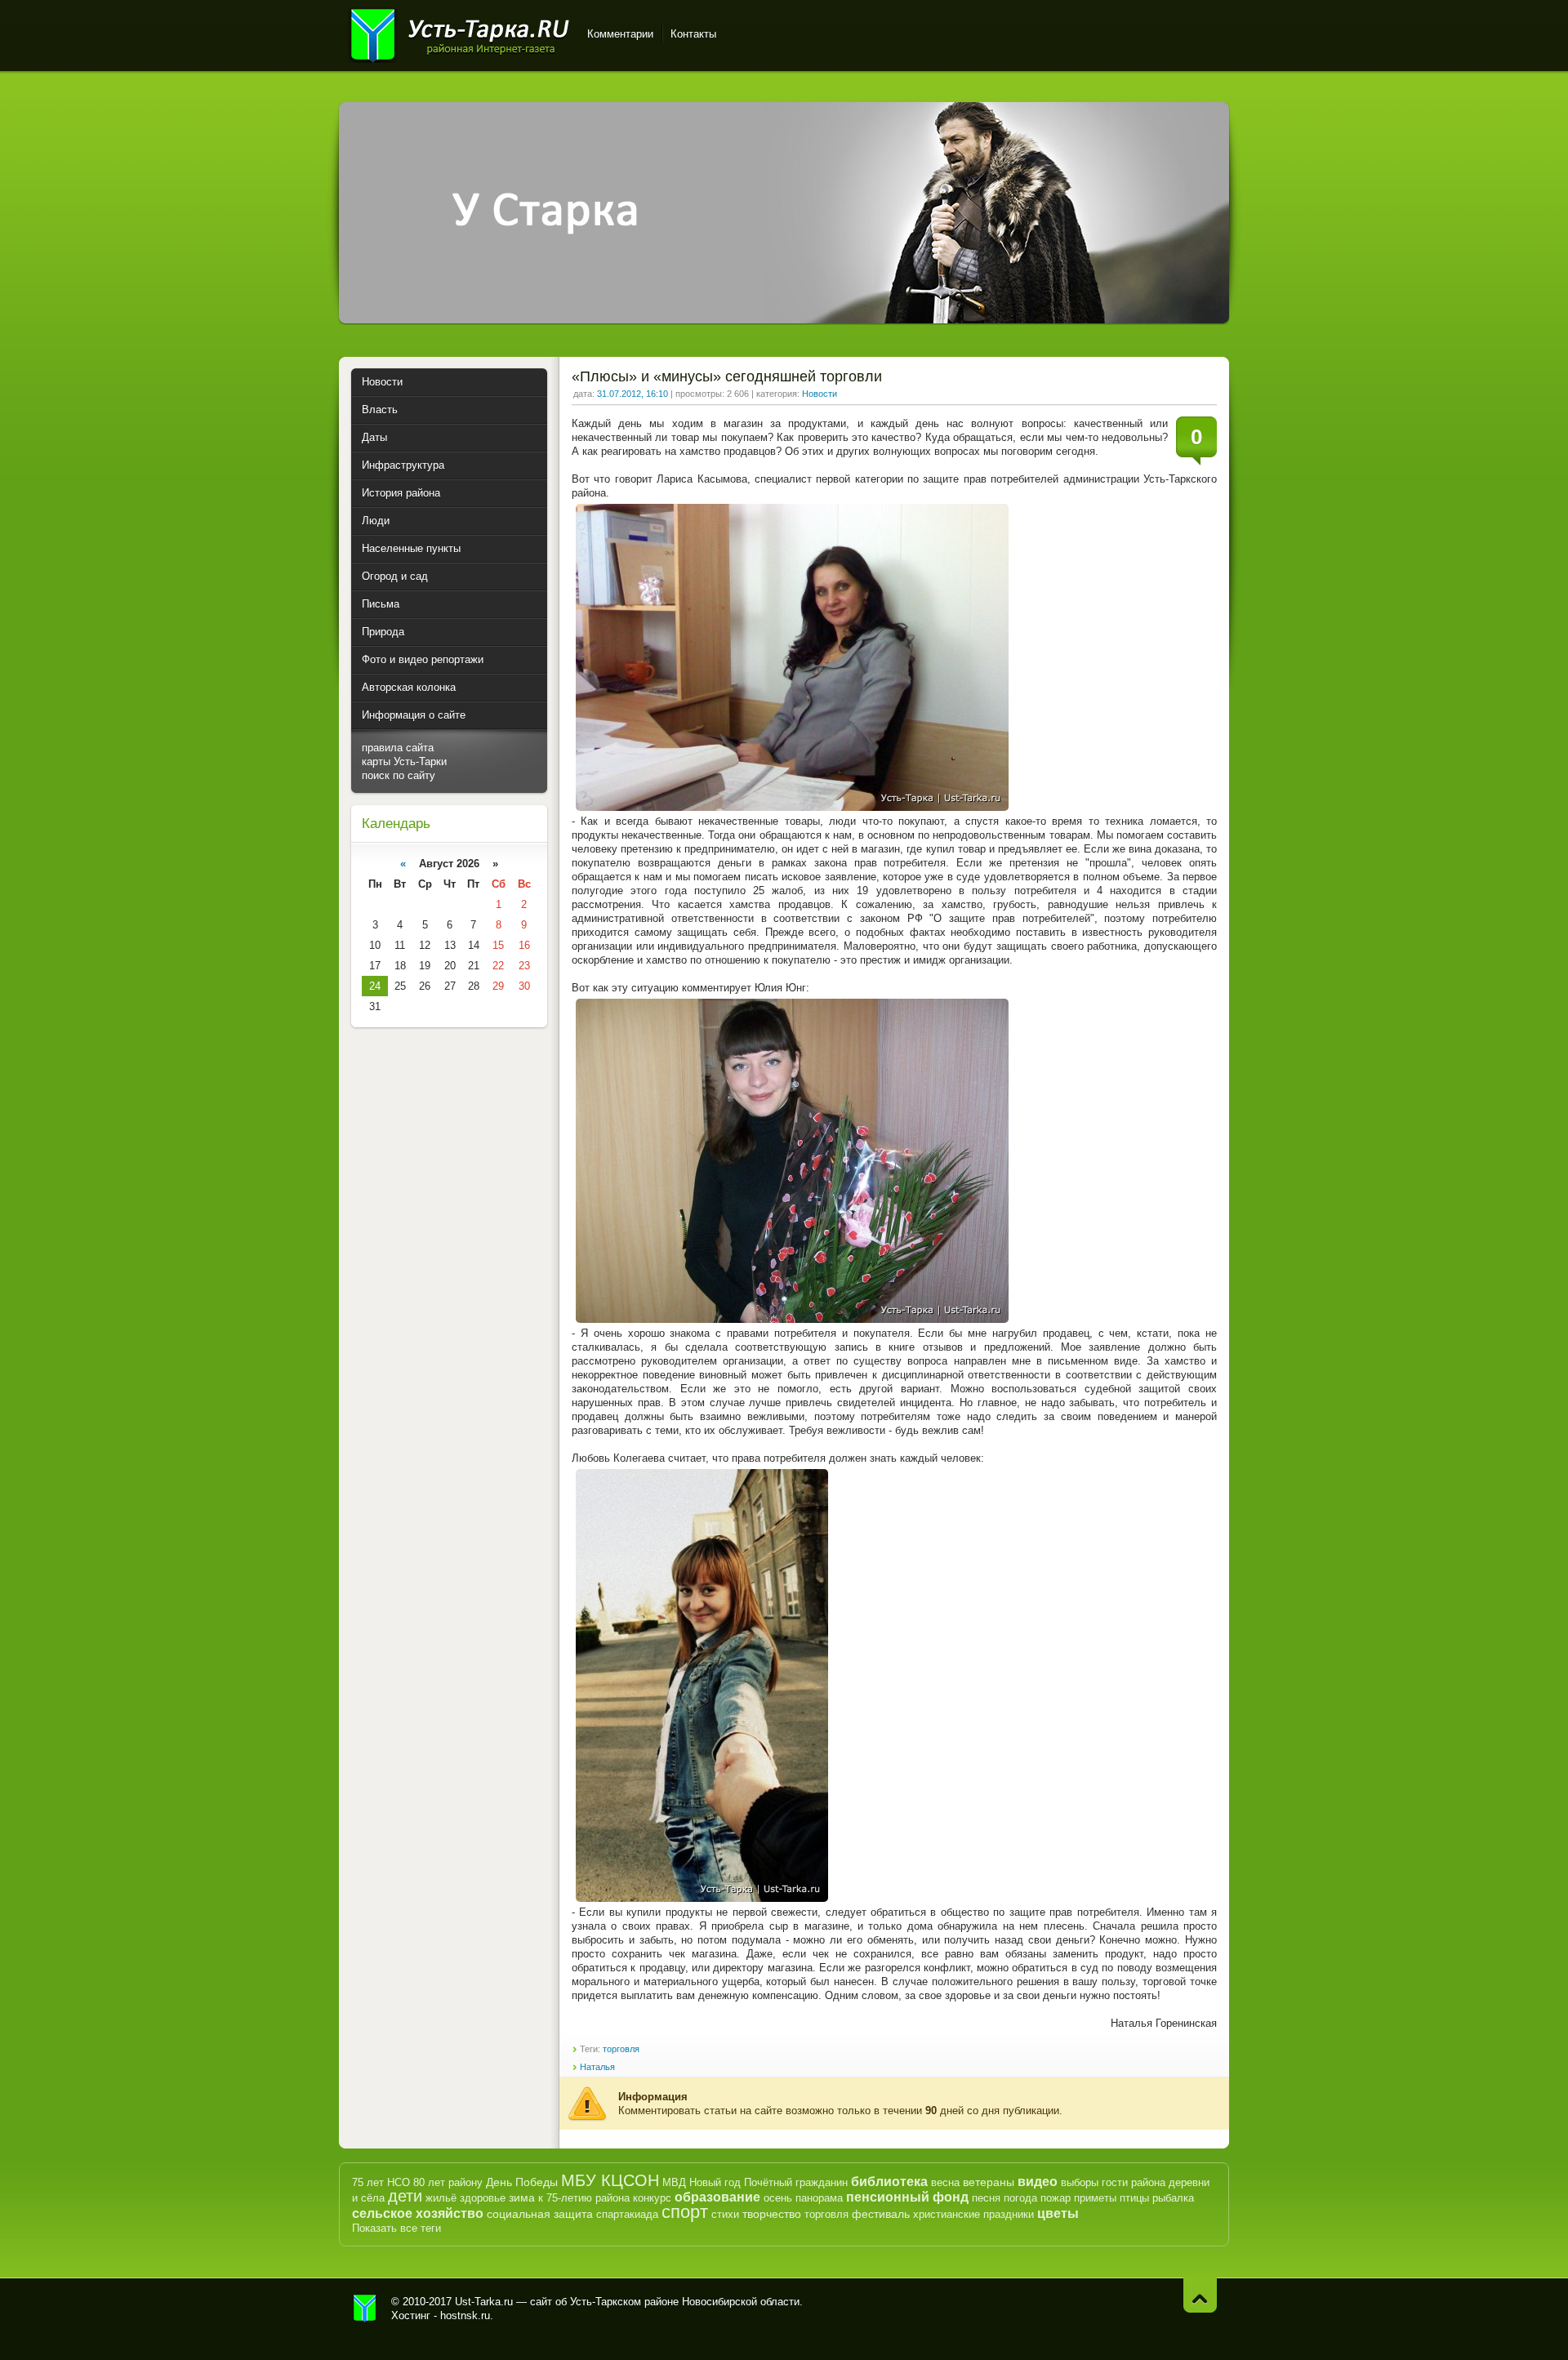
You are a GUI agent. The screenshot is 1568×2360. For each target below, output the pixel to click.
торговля (621, 2049)
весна (945, 2182)
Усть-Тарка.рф (365, 2309)
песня (986, 2198)
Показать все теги (396, 2228)
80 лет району (448, 2182)
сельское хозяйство (418, 2213)
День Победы (522, 2182)
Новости (820, 394)
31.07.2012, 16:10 (633, 394)
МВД (674, 2182)
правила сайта (398, 748)
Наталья (597, 2067)
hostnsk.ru (465, 2315)
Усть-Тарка (459, 33)
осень (778, 2198)
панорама (819, 2198)
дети (405, 2196)
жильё (441, 2198)
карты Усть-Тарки (404, 761)
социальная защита (540, 2214)
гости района (1134, 2182)
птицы (1134, 2198)
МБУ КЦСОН (610, 2180)
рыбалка (1173, 2198)
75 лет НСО (381, 2182)
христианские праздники (973, 2214)
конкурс (652, 2198)
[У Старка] (784, 320)
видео (1038, 2182)
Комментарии (620, 34)
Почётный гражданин (796, 2182)
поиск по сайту (399, 775)
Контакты (693, 34)
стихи (725, 2214)
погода (1020, 2198)
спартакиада (627, 2214)
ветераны (989, 2182)
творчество (772, 2214)
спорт (685, 2212)
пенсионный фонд (907, 2197)
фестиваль (881, 2214)
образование (717, 2197)
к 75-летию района (584, 2198)
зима (522, 2197)
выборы (1080, 2182)
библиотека (889, 2182)
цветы (1058, 2213)
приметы (1095, 2198)
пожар (1056, 2198)
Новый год (715, 2182)
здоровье (483, 2198)
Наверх (1200, 2295)
